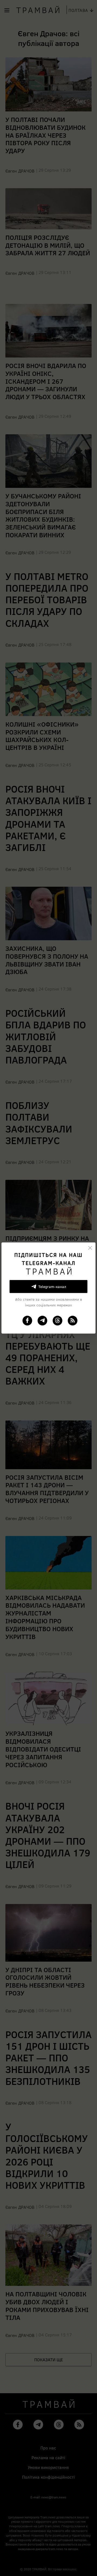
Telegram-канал (52, 1286)
